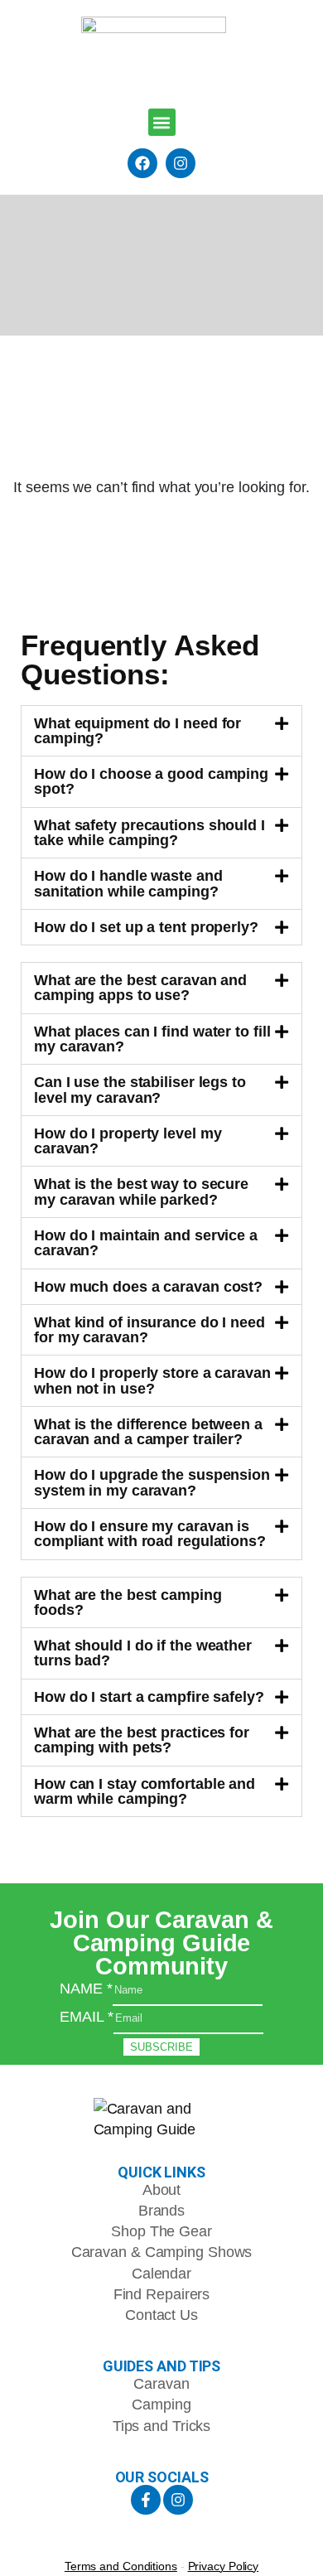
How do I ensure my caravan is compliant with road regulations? (150, 1533)
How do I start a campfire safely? (149, 1696)
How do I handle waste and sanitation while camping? (128, 883)
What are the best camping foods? (128, 1602)
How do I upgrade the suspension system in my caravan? (152, 1482)
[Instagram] (181, 163)
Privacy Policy (224, 2566)
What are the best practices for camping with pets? (142, 1740)
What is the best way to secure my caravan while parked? (141, 1191)
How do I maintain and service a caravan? (146, 1242)
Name (86, 1988)
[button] (162, 122)
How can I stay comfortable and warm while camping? (145, 1791)
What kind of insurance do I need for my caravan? (149, 1329)
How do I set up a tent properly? (146, 927)
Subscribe (161, 2047)
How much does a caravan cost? (148, 1286)
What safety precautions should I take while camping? (149, 832)
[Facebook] (142, 163)
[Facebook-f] (146, 2500)
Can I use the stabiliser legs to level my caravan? (140, 1089)
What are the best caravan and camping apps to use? (140, 987)
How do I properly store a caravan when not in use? (152, 1380)
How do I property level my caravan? (128, 1141)
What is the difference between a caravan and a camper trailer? (148, 1431)
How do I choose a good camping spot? (151, 781)
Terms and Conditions (121, 2566)
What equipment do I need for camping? (137, 730)
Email (86, 2016)
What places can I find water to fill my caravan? (152, 1039)
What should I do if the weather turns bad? (143, 1653)
